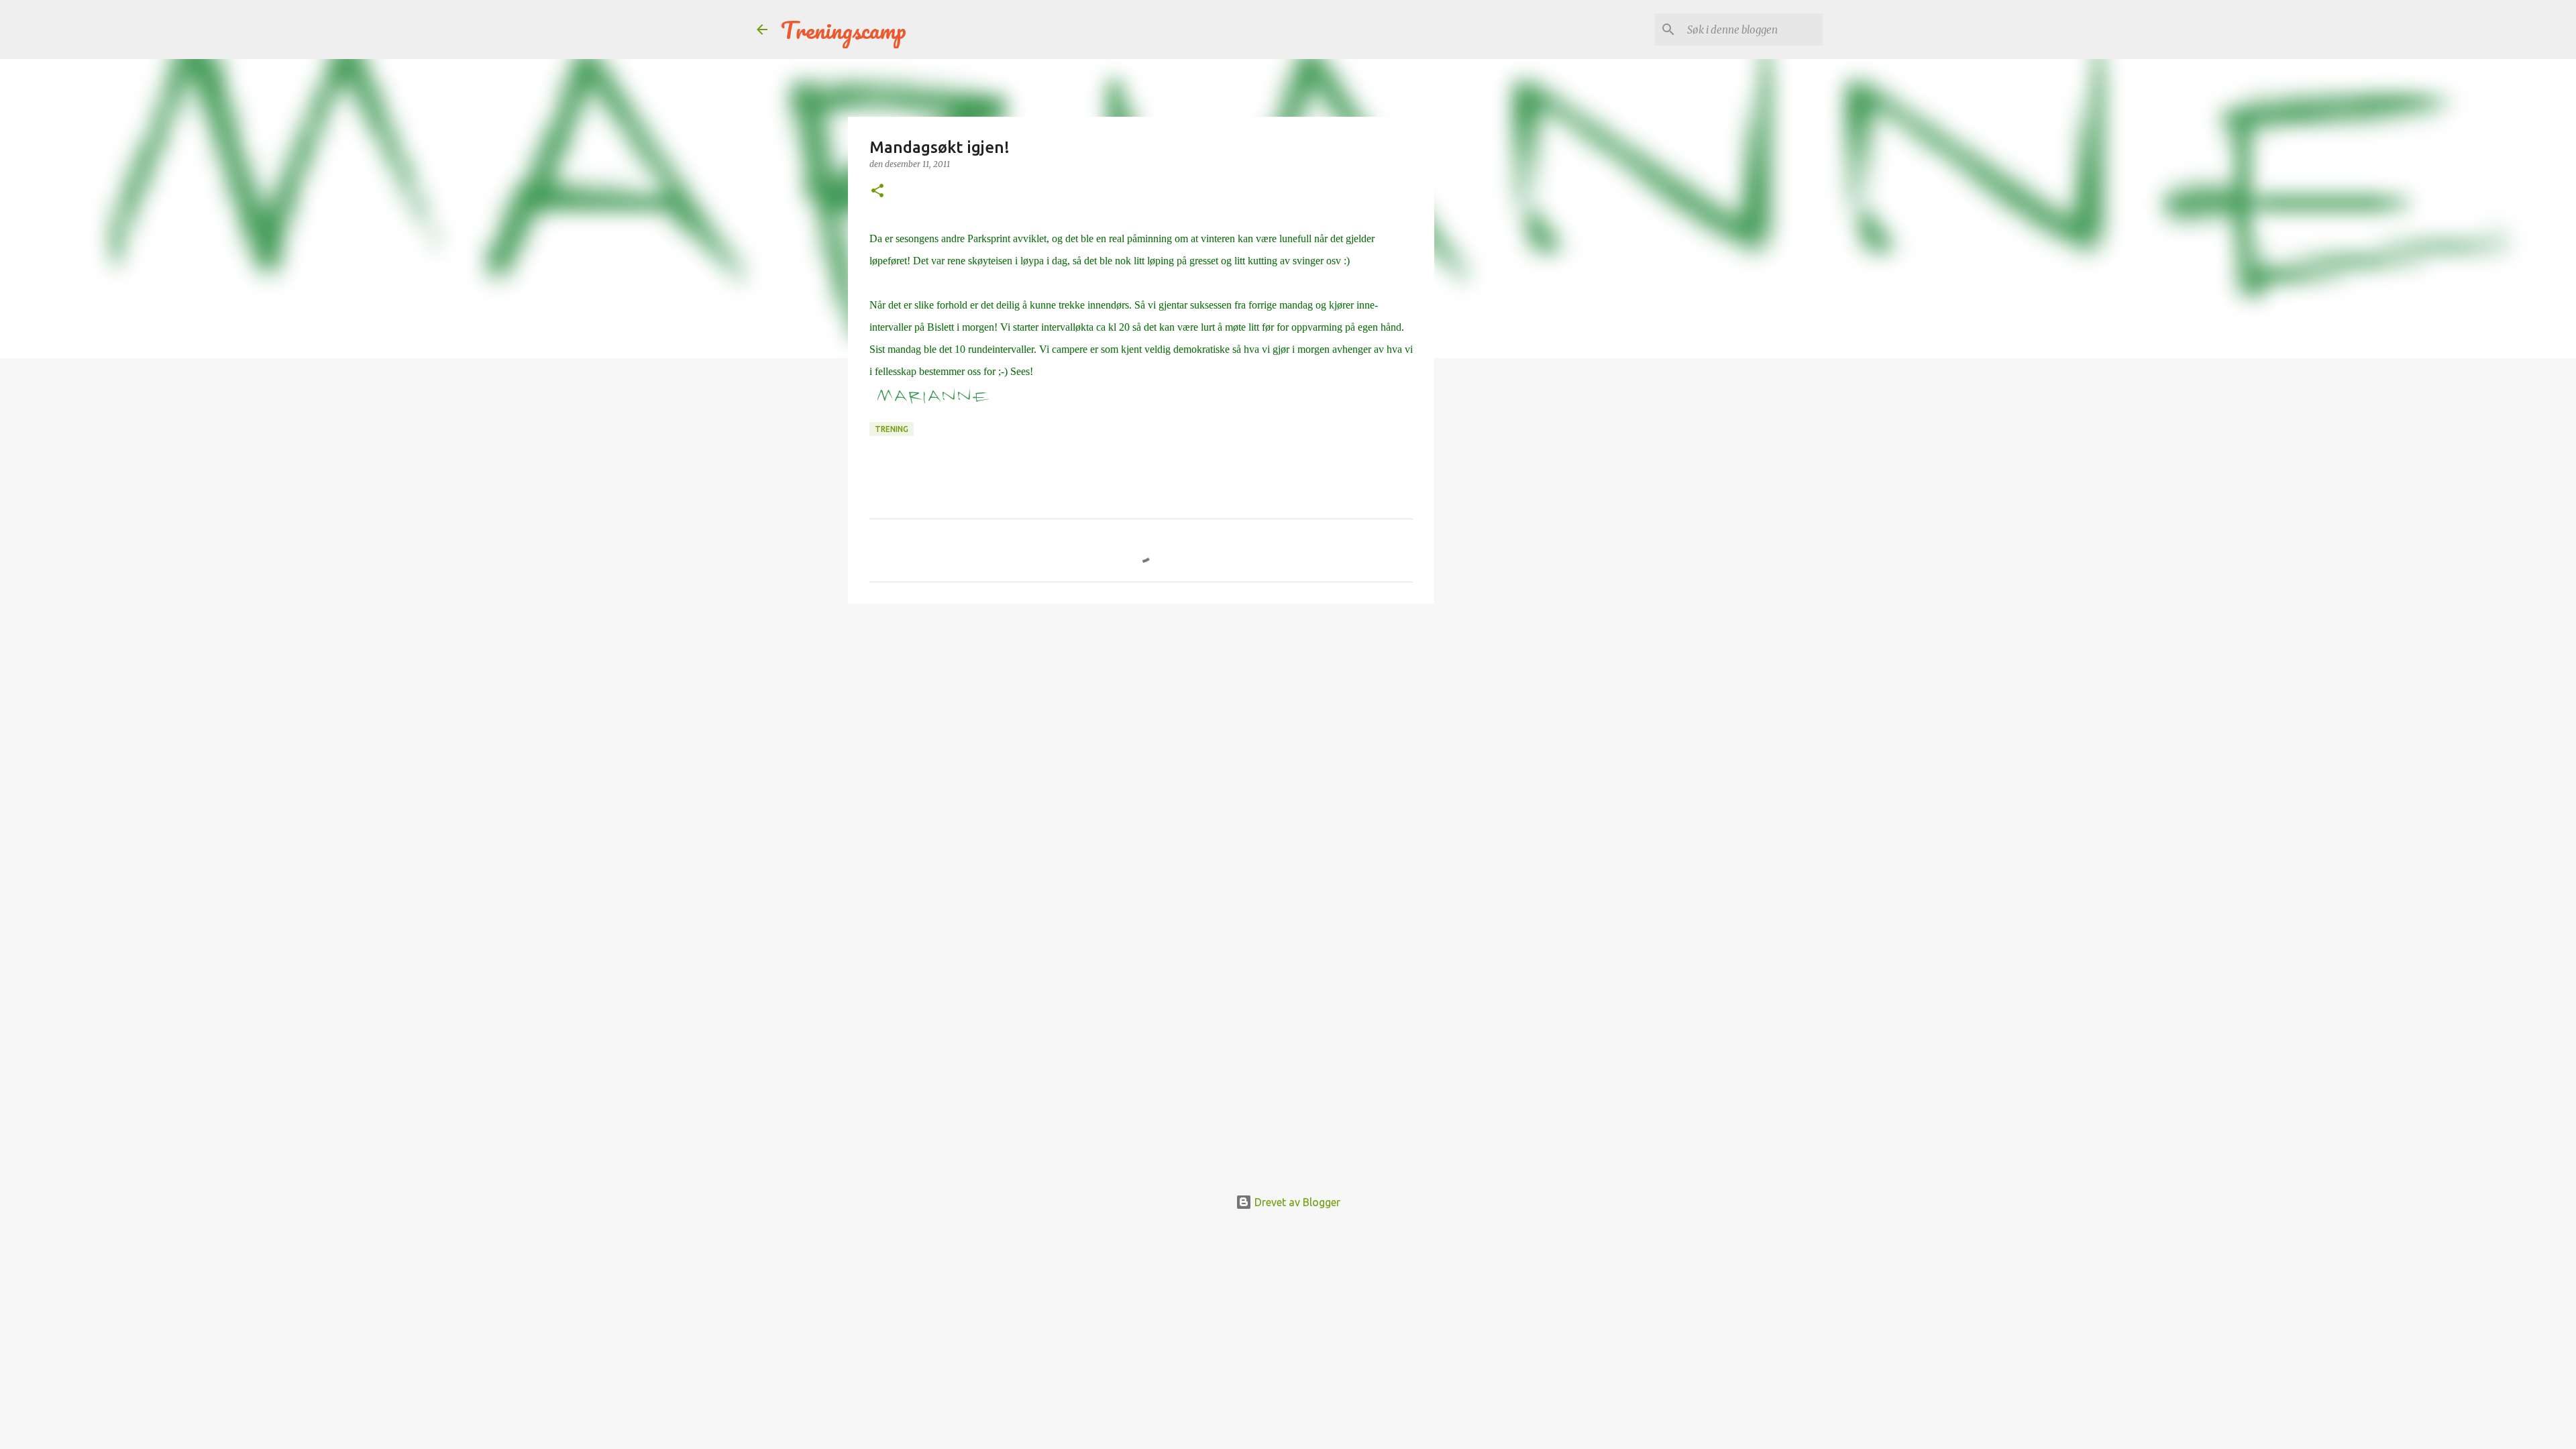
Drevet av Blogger (1296, 1202)
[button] (877, 192)
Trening (892, 429)
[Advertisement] (1141, 718)
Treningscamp (844, 30)
